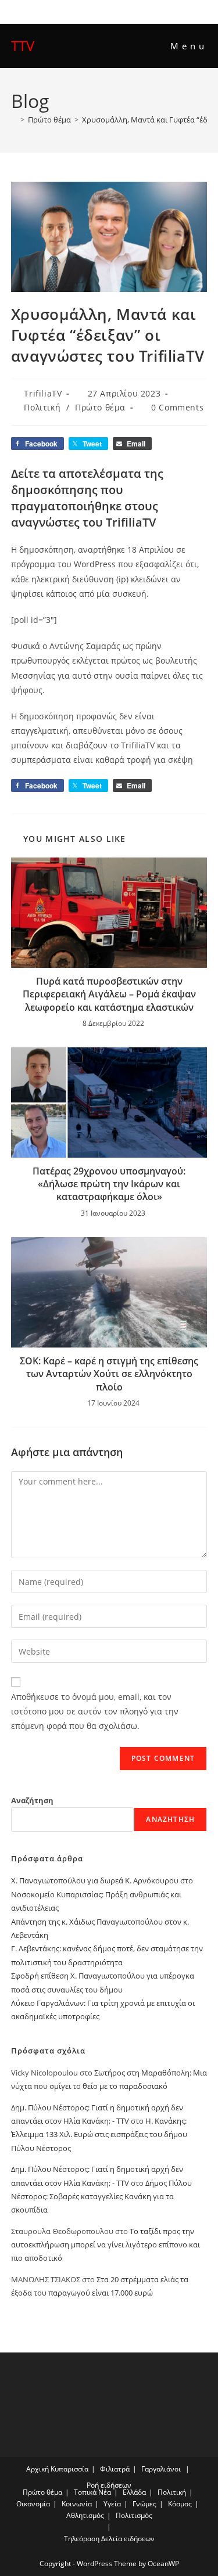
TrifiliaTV (43, 393)
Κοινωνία (77, 2504)
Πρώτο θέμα (100, 407)
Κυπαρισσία (69, 2469)
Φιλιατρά (115, 2469)
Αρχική (37, 2469)
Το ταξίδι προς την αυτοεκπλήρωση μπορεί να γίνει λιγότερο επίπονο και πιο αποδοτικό (106, 2245)
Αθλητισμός (85, 2515)
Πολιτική (42, 407)
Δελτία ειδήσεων (128, 2539)
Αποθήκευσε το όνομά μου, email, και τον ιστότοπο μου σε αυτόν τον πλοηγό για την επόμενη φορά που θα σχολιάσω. (95, 1711)
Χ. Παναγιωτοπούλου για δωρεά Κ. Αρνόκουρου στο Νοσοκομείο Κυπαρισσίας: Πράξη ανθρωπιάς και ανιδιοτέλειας (102, 1894)
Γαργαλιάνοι (161, 2469)
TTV (23, 46)
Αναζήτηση (32, 1800)
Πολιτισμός (134, 2515)
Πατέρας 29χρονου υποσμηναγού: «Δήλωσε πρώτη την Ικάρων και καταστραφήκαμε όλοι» (109, 1184)
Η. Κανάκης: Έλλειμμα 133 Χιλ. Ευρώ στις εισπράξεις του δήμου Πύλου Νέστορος (99, 2134)
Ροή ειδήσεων (109, 2485)
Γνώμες (144, 2504)
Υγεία (112, 2504)
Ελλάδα (134, 2492)
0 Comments (177, 407)
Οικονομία (33, 2504)
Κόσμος (180, 2504)
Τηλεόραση (82, 2539)
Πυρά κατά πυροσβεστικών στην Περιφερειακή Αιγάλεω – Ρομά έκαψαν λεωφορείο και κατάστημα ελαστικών (109, 994)
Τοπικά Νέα (92, 2492)
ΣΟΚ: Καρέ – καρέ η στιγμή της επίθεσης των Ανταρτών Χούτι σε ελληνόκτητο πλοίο (109, 1374)
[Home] (14, 120)
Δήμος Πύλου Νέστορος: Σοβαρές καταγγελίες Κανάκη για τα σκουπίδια (101, 2197)
